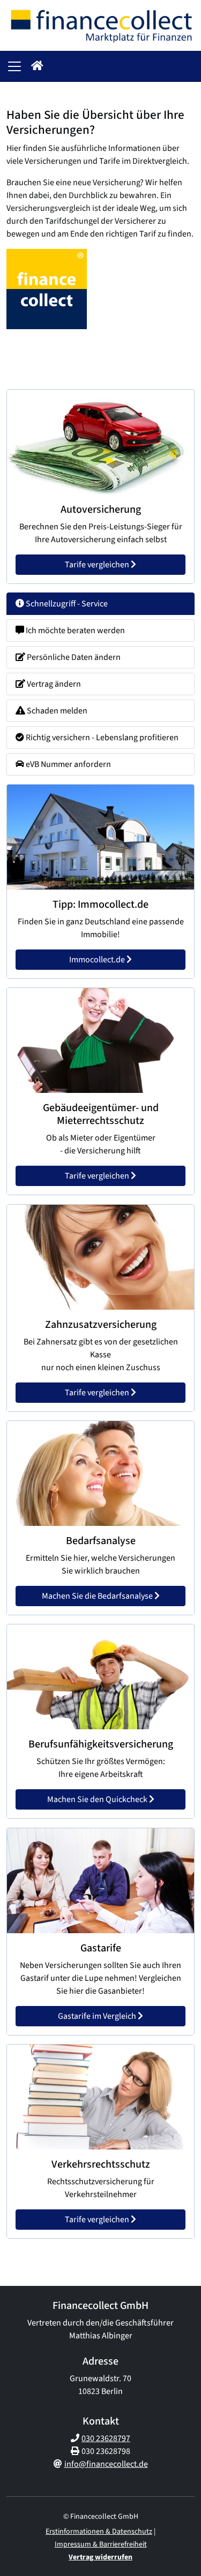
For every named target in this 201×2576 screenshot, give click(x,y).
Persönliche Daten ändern (73, 657)
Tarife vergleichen (98, 565)
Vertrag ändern (53, 684)
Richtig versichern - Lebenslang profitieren (101, 738)
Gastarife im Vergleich (98, 2016)
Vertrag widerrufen (100, 2557)
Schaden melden (56, 711)
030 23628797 (106, 2438)
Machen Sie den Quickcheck (98, 1800)
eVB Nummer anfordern (68, 764)
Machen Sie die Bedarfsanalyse (98, 1596)
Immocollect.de (98, 960)
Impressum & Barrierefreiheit (101, 2544)
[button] (37, 66)
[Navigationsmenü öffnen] (14, 66)
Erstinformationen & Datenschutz (99, 2532)
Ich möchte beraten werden (75, 630)
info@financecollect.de (106, 2464)
